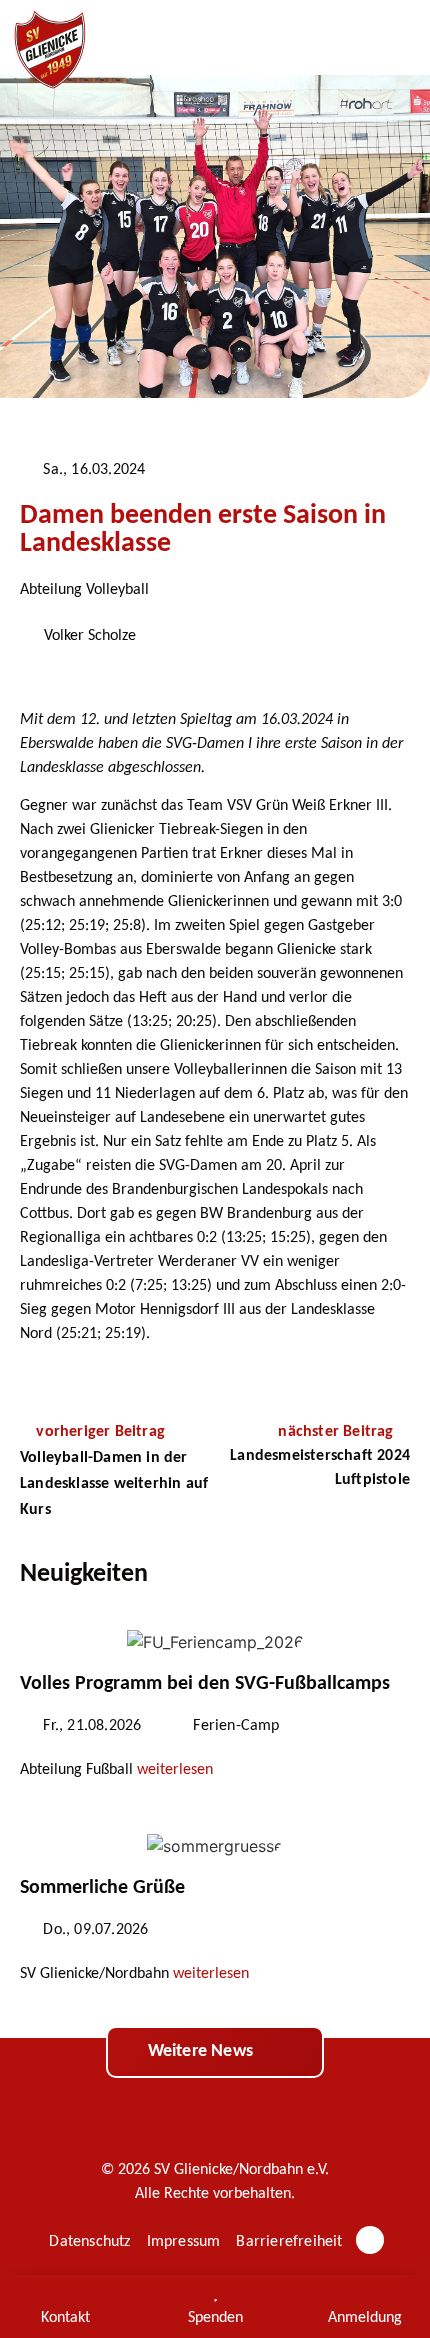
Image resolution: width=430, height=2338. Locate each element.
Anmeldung (365, 2318)
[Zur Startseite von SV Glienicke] (50, 50)
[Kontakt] (65, 2293)
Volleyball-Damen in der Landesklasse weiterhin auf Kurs (114, 1484)
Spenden (215, 2318)
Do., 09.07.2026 (95, 1930)
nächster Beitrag (337, 1432)
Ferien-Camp (236, 1726)
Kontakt (65, 2318)
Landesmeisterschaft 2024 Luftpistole (320, 1468)
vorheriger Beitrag (100, 1432)
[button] (395, 38)
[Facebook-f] (370, 2240)
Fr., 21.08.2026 (92, 1726)
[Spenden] (215, 2293)
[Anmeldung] (365, 2293)
